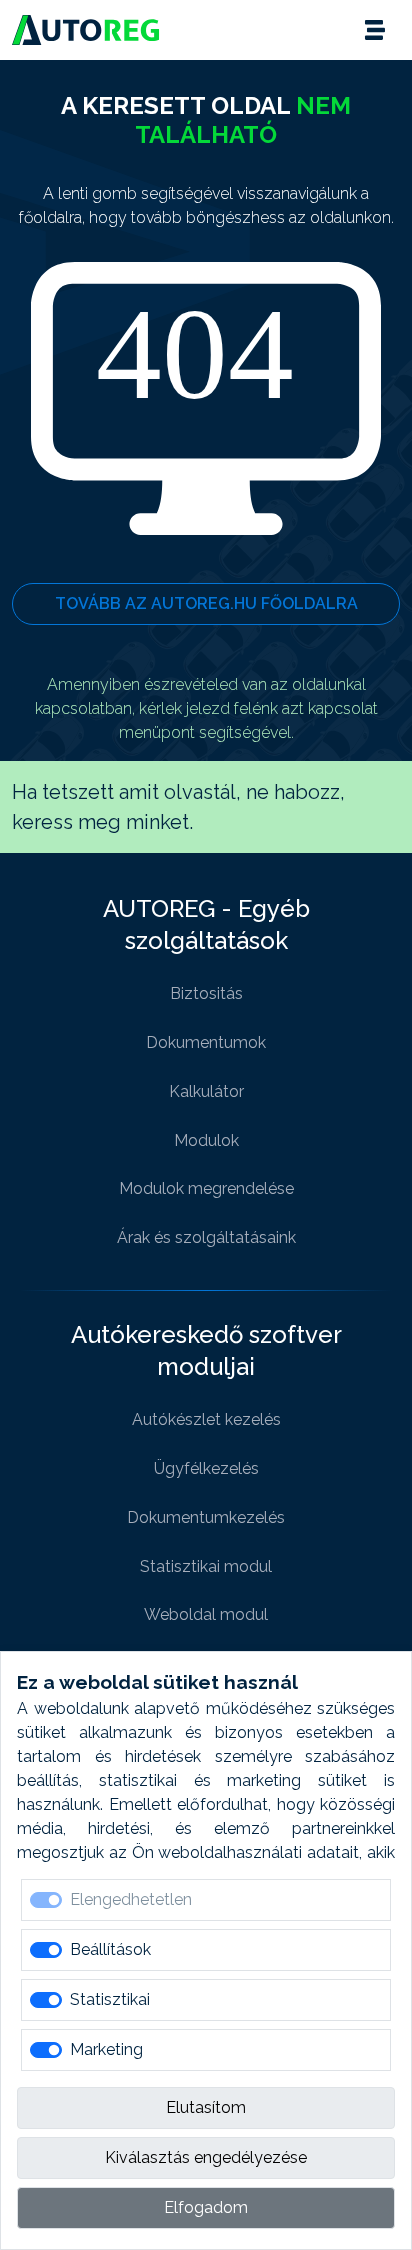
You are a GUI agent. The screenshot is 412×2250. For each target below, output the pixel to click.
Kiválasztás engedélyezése (206, 2157)
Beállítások (110, 1949)
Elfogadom (206, 2207)
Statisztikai (110, 1999)
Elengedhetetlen (131, 1899)
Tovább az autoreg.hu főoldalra (206, 603)
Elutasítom (206, 2107)
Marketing (106, 2049)
